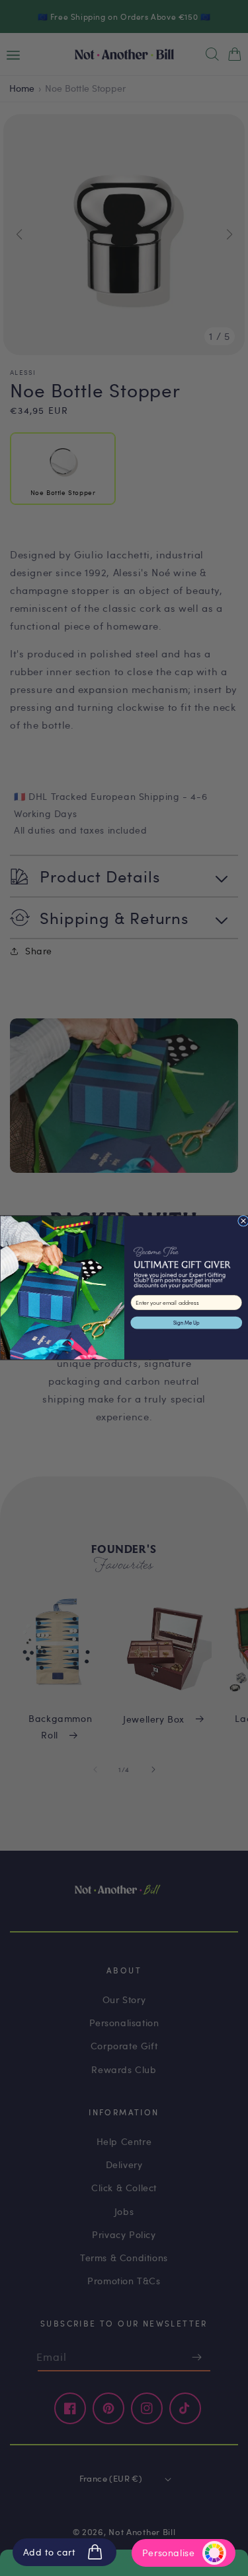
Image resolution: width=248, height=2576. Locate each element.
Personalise (169, 2553)
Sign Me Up (186, 1323)
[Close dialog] (243, 1221)
